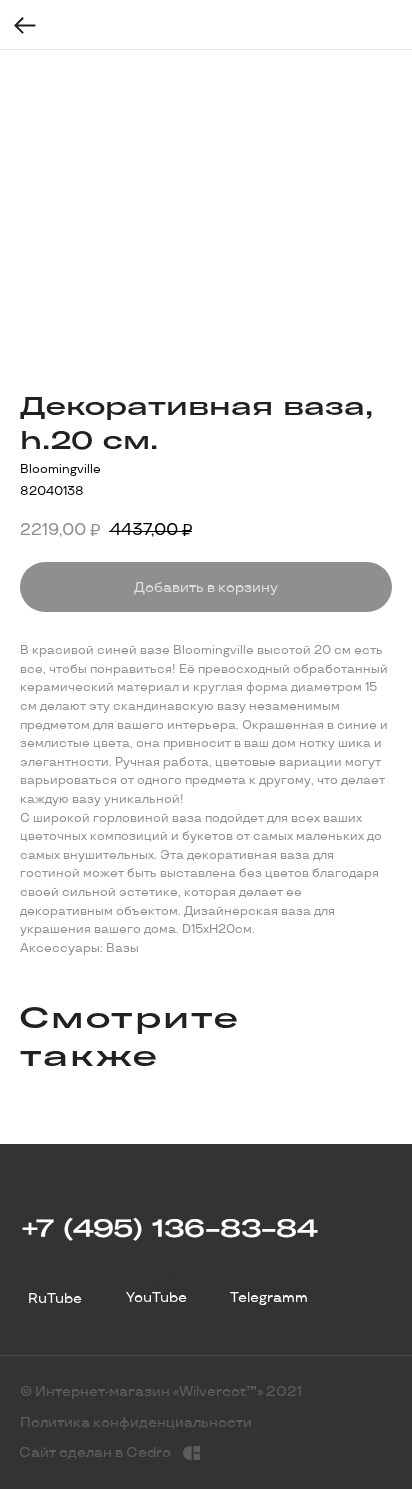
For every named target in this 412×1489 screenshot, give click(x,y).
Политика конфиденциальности (136, 1422)
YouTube (156, 1297)
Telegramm (269, 1297)
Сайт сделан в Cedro (95, 1452)
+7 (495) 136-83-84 (168, 1227)
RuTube (55, 1298)
